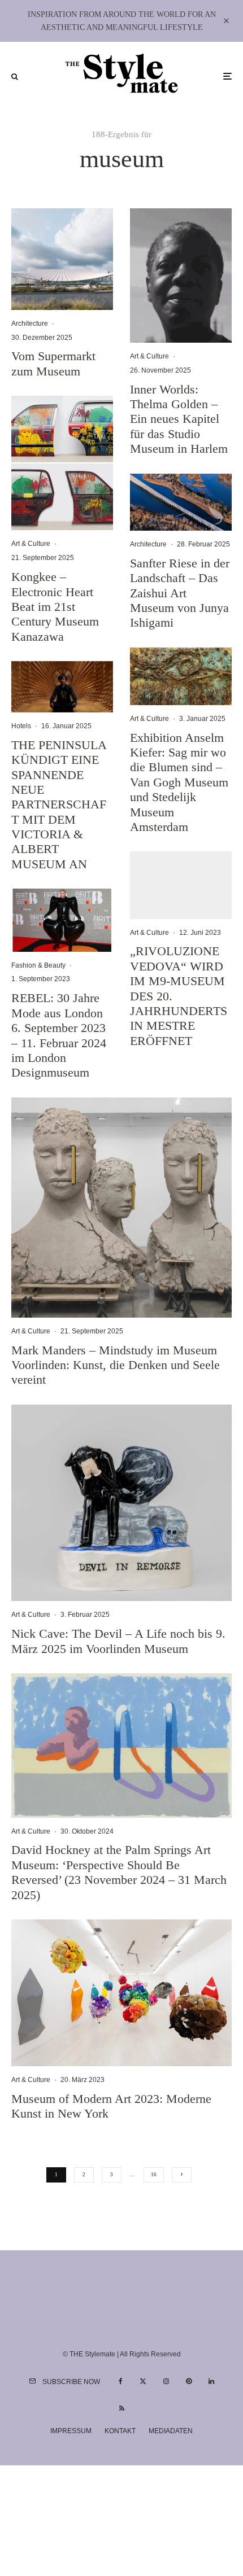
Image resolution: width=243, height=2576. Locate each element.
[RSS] (122, 2408)
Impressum (71, 2431)
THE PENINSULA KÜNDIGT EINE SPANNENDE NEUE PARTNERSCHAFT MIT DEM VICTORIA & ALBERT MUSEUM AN (59, 804)
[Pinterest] (189, 2381)
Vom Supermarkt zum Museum (53, 363)
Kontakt (120, 2431)
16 (154, 2175)
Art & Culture (31, 544)
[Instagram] (166, 2381)
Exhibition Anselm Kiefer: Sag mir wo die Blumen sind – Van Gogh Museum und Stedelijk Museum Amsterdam (179, 782)
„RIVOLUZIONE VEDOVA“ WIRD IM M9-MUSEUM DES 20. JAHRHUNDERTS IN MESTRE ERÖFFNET (179, 996)
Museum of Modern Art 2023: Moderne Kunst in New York (111, 2106)
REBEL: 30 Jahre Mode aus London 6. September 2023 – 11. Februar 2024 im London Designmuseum (59, 1035)
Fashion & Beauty (38, 965)
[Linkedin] (211, 2381)
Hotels (21, 726)
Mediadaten (171, 2431)
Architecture (30, 323)
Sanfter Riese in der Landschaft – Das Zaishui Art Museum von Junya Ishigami (180, 593)
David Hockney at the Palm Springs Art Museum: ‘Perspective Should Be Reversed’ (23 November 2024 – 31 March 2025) (119, 1872)
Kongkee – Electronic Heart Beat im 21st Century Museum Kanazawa (55, 607)
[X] (143, 2381)
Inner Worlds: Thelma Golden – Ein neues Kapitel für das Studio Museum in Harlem (179, 419)
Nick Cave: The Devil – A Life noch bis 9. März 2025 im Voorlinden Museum (118, 1641)
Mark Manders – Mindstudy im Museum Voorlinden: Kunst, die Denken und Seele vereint (116, 1365)
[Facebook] (121, 2381)
